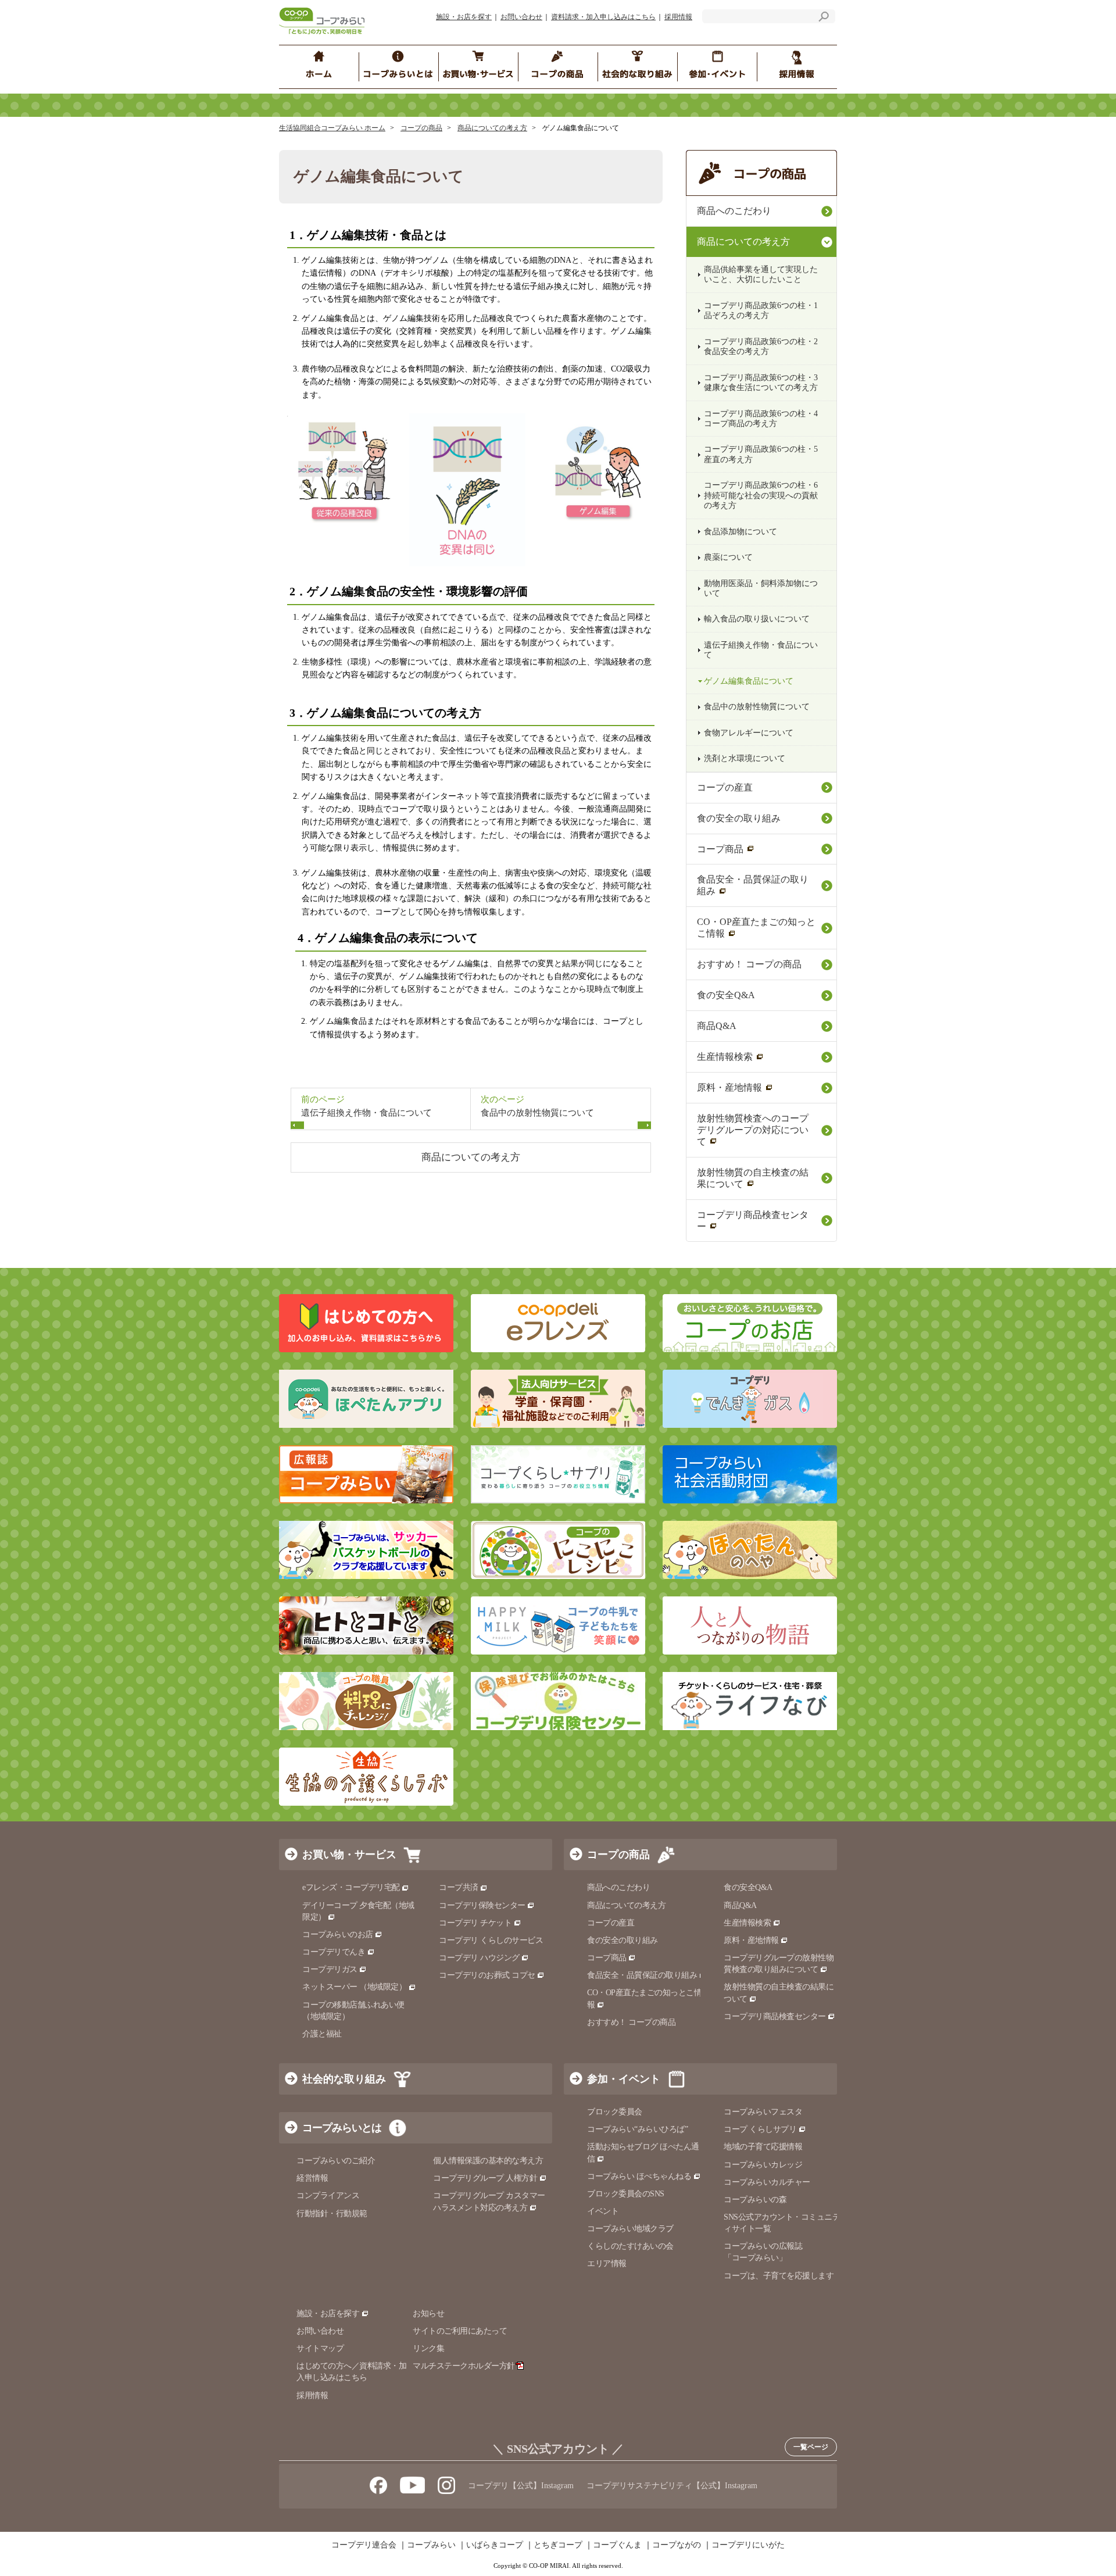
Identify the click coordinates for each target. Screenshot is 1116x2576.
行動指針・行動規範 (332, 2214)
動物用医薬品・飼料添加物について (761, 588)
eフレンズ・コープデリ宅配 (351, 1887)
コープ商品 (720, 849)
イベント (603, 2211)
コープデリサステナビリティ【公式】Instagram (672, 2486)
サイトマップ (320, 2348)
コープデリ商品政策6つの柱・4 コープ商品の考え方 (765, 419)
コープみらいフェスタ (763, 2112)
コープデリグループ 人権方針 (485, 2178)
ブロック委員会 (615, 2112)
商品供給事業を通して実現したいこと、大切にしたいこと (761, 274)
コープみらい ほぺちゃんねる (639, 2176)
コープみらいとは (342, 2128)
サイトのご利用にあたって (460, 2331)
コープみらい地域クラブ (630, 2229)
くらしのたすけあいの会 (630, 2246)
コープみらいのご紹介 (336, 2161)
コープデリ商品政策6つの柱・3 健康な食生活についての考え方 (765, 383)
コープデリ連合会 (364, 2545)
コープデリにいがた (748, 2545)
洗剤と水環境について (745, 758)
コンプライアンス (328, 2196)
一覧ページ (811, 2447)
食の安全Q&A (726, 995)
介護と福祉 (322, 2034)
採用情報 (678, 17)
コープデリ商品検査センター (753, 1221)
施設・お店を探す (464, 17)
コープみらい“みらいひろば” (637, 2129)
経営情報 (312, 2178)
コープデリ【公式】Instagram (521, 2486)
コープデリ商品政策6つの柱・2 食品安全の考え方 (765, 346)
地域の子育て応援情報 (763, 2147)
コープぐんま (617, 2545)
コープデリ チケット (475, 1923)
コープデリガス (330, 1969)
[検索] (824, 18)
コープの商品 (421, 128)
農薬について (728, 557)
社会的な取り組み (344, 2079)
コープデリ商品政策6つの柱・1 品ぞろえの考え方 (765, 310)
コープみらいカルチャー (767, 2182)
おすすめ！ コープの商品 (749, 964)
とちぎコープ (558, 2545)
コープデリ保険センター (482, 1905)
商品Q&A (717, 1026)
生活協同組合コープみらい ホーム (332, 128)
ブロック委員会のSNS (626, 2194)
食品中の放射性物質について (757, 707)
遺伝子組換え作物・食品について (761, 650)
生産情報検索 (725, 1057)
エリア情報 (607, 2264)
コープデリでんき (334, 1952)
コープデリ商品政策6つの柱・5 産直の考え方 (765, 454)
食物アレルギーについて (749, 733)
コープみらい (431, 2545)
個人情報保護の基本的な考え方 (488, 2161)
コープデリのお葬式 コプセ (487, 1975)
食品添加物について (741, 532)
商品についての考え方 (492, 128)
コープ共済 (459, 1887)
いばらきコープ (495, 2545)
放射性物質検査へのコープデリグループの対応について (753, 1130)
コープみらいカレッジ (763, 2165)
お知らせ (428, 2314)
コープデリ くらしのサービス (491, 1940)
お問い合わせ (521, 17)
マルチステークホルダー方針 (464, 2366)
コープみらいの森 (755, 2200)
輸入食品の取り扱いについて (757, 619)
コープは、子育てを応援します (779, 2276)
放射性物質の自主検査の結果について (753, 1178)
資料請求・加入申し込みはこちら (603, 17)
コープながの (677, 2545)
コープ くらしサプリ (760, 2129)
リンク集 (428, 2348)
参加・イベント (624, 2079)
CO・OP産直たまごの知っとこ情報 (756, 928)
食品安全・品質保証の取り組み (753, 885)
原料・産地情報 (729, 1087)
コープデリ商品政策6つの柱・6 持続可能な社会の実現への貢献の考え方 (765, 495)
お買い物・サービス (349, 1855)
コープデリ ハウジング (479, 1958)
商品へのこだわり (734, 211)
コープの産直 (725, 787)
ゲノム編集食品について (749, 681)
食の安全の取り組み (739, 818)
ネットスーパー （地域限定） (354, 1987)
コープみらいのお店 (338, 1934)
